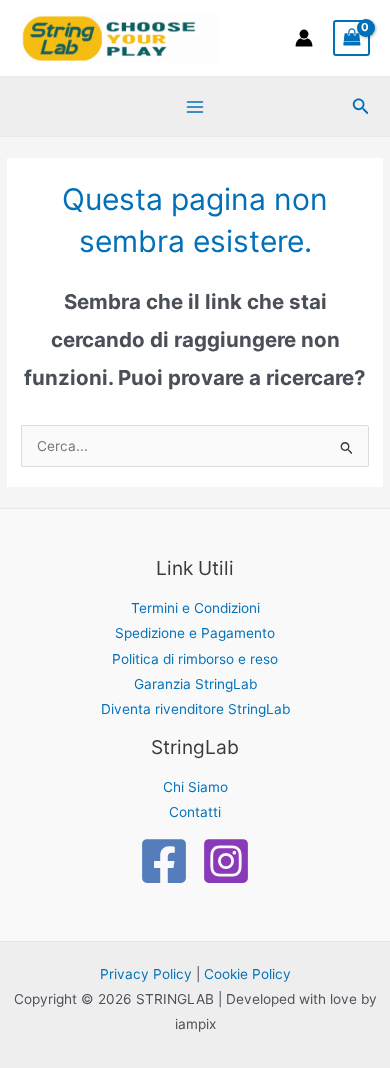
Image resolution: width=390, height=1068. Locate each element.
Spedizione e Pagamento (195, 633)
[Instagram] (226, 861)
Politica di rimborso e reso (195, 659)
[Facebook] (164, 861)
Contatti (195, 812)
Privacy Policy (146, 974)
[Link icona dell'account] (304, 38)
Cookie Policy (247, 974)
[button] (361, 106)
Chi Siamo (195, 787)
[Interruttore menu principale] (194, 106)
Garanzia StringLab (195, 684)
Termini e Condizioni (195, 608)
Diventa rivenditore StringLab (195, 709)
